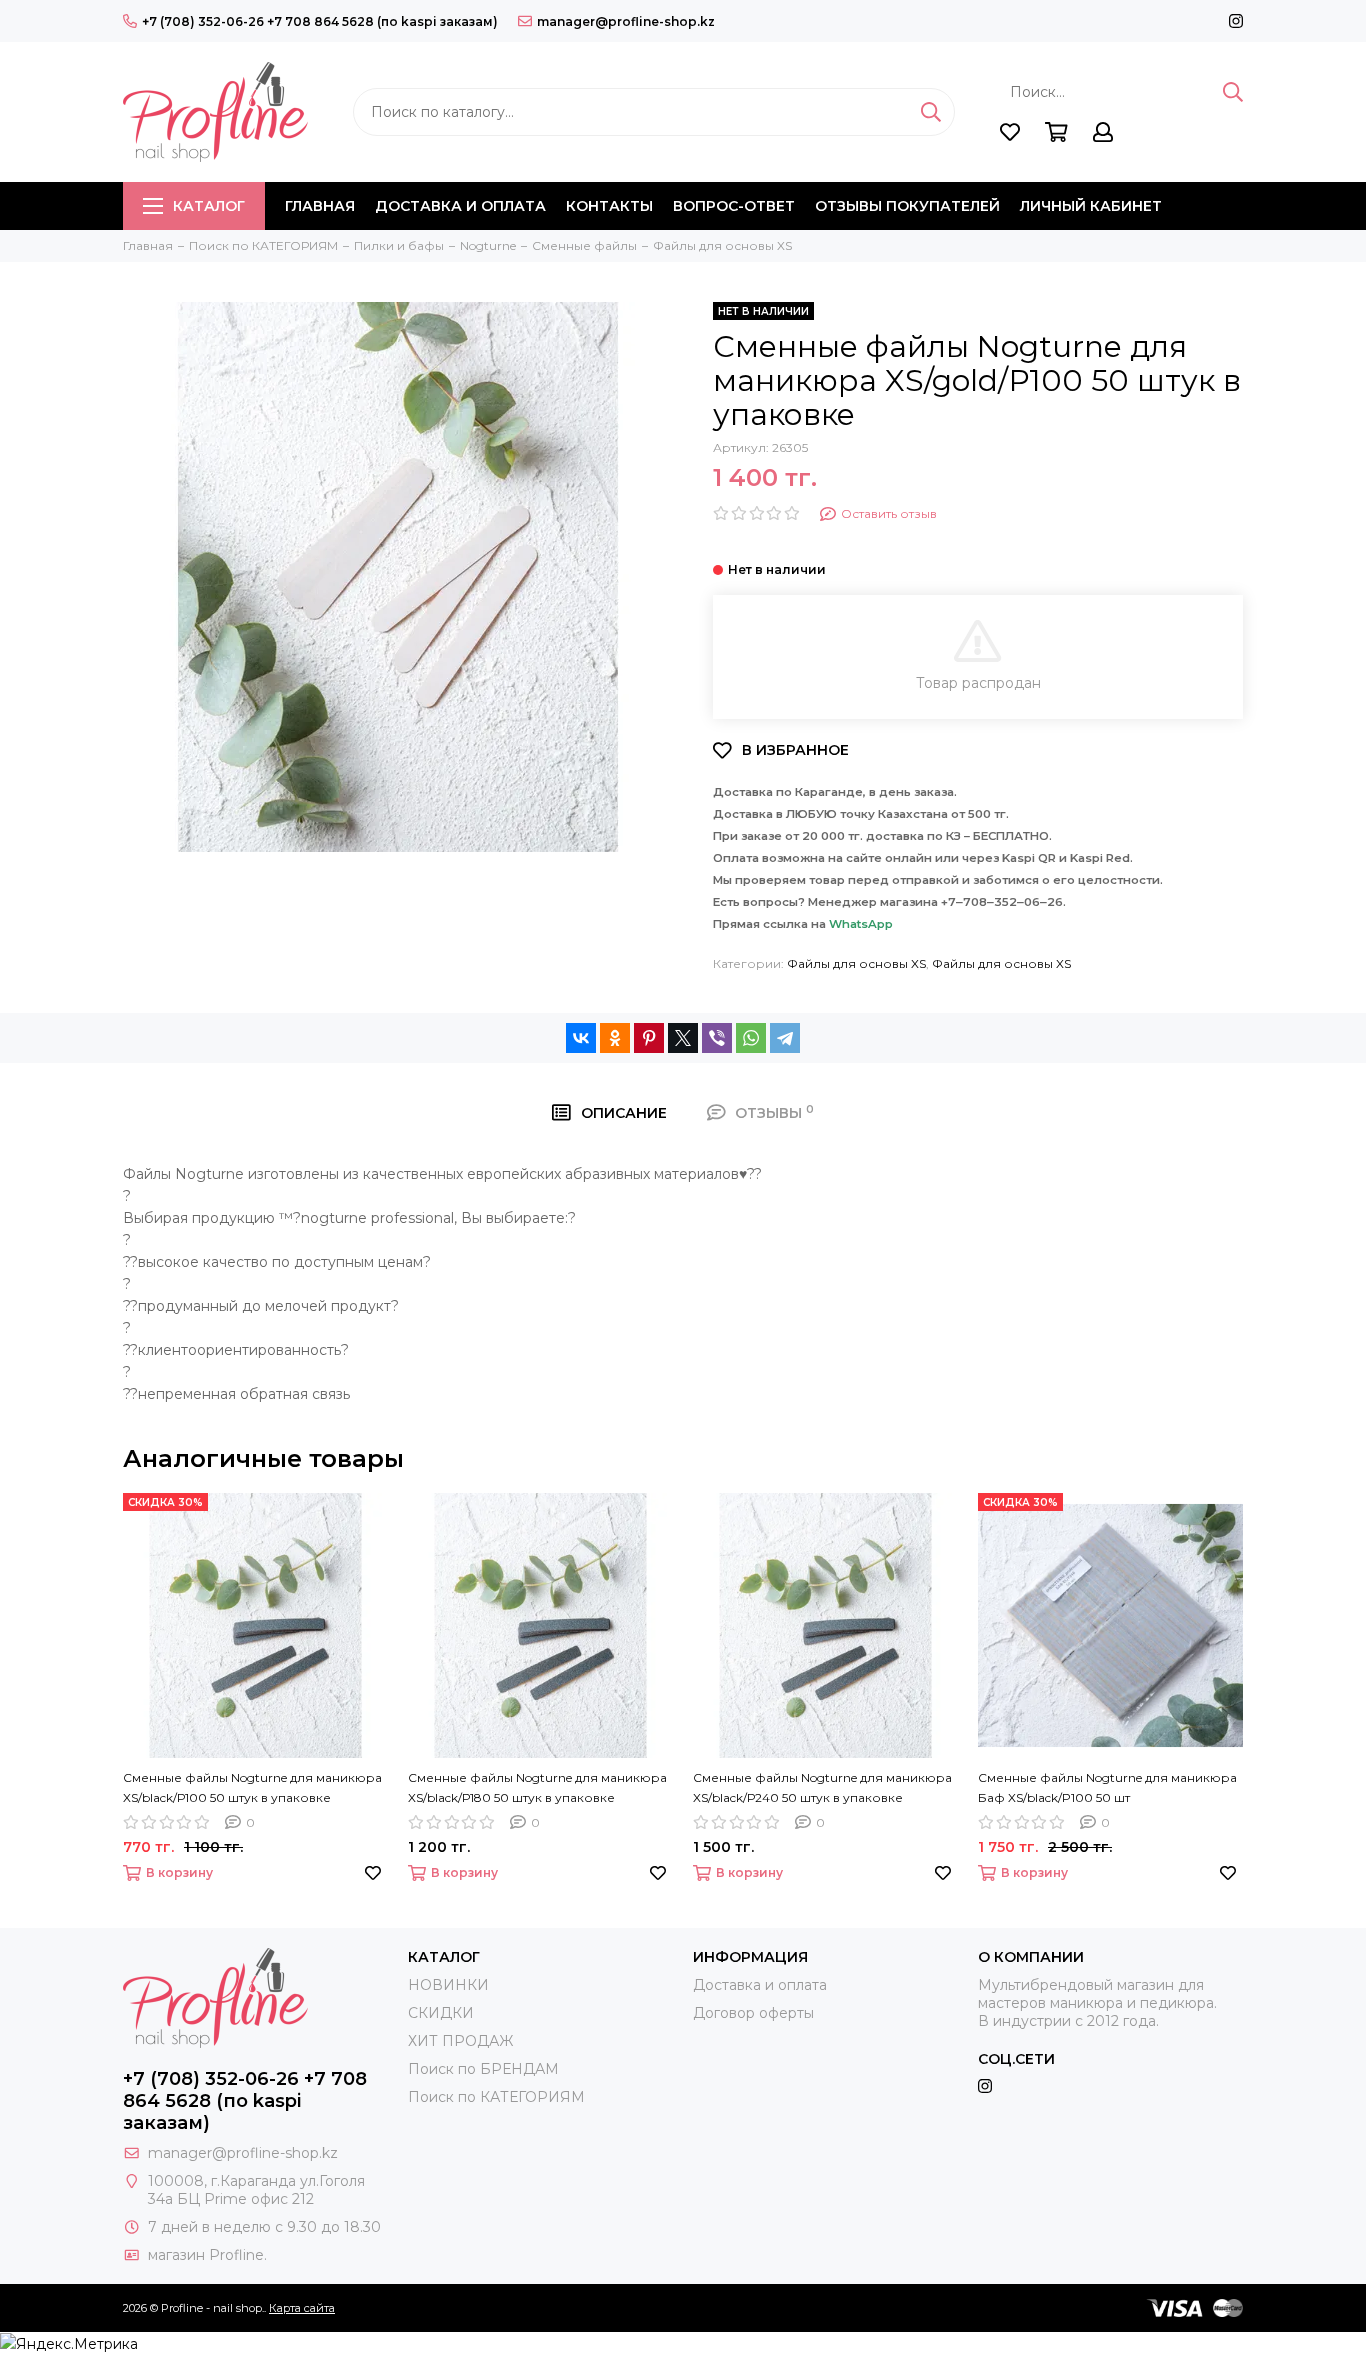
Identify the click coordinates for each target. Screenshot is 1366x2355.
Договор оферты (753, 2013)
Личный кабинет (1091, 206)
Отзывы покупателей (907, 206)
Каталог (209, 206)
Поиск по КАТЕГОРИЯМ (496, 2097)
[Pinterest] (649, 1038)
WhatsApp (861, 924)
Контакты (609, 206)
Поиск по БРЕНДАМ (483, 2069)
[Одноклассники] (615, 1038)
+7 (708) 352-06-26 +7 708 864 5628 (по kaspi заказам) (320, 21)
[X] (683, 1038)
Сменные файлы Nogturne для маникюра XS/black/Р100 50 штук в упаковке (252, 1787)
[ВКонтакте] (581, 1038)
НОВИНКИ (448, 1985)
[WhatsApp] (751, 1038)
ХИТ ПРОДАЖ (460, 2041)
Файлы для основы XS (856, 963)
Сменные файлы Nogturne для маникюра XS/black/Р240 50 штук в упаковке (822, 1787)
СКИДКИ (441, 2013)
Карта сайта (302, 2308)
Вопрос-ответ (734, 206)
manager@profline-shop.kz (626, 21)
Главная (320, 206)
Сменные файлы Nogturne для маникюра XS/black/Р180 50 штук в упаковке (537, 1787)
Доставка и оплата (460, 206)
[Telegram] (785, 1038)
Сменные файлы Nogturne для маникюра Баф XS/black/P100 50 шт (1107, 1787)
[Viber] (717, 1038)
